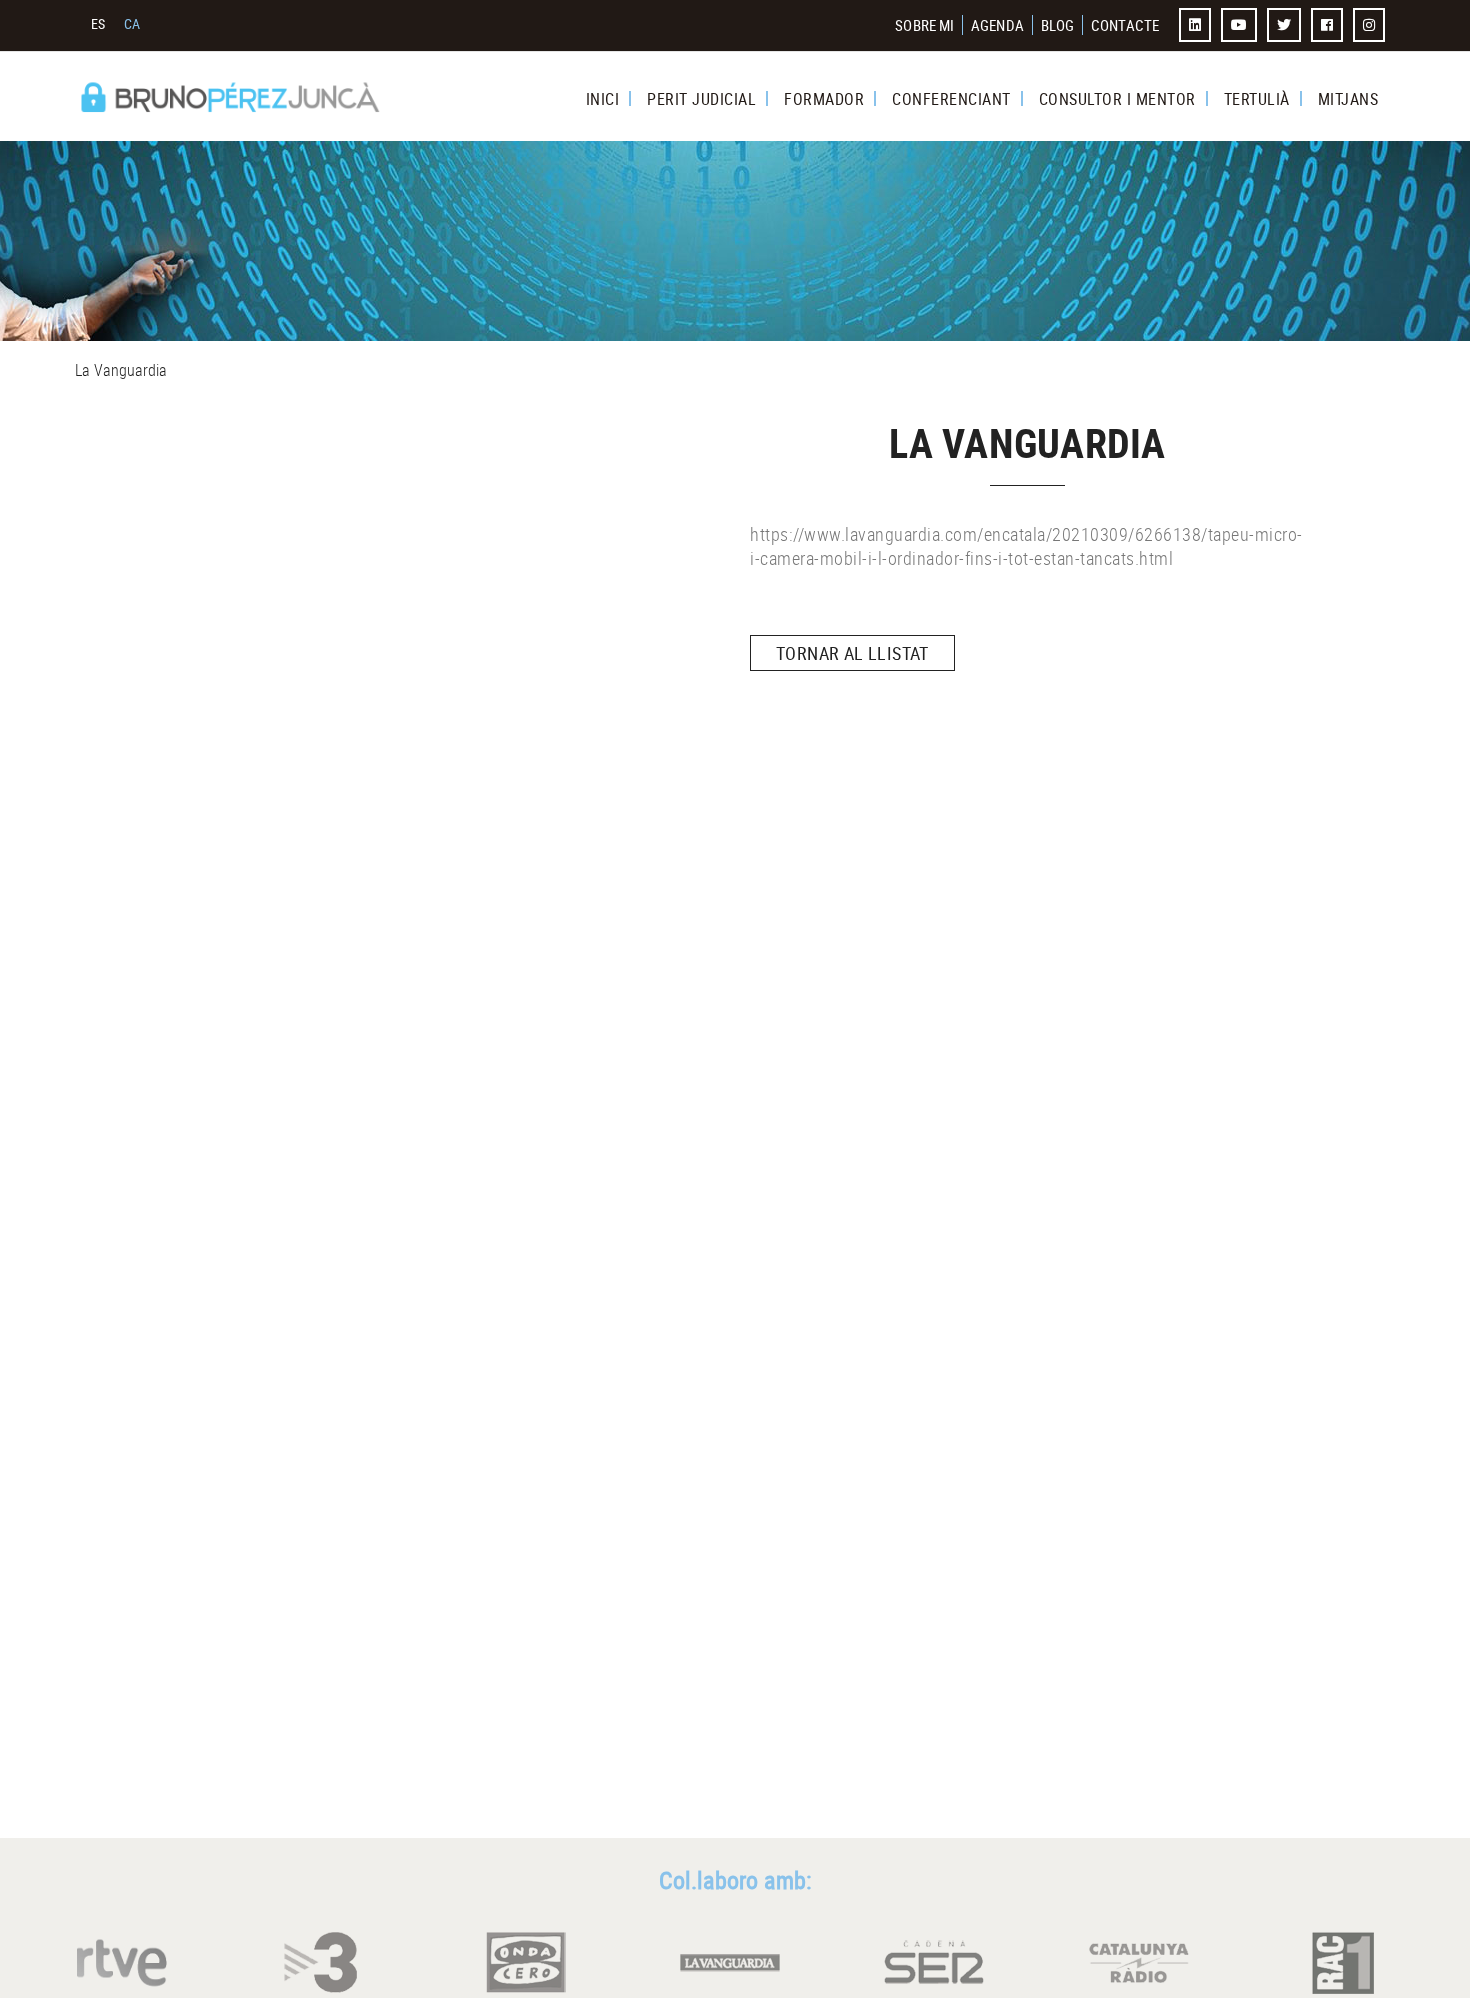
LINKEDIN (1197, 25)
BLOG (1057, 25)
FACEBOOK (1329, 25)
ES (98, 23)
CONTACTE (1125, 25)
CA (132, 23)
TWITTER (1286, 25)
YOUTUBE (1241, 25)
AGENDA (997, 25)
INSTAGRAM (1371, 25)
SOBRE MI (924, 25)
